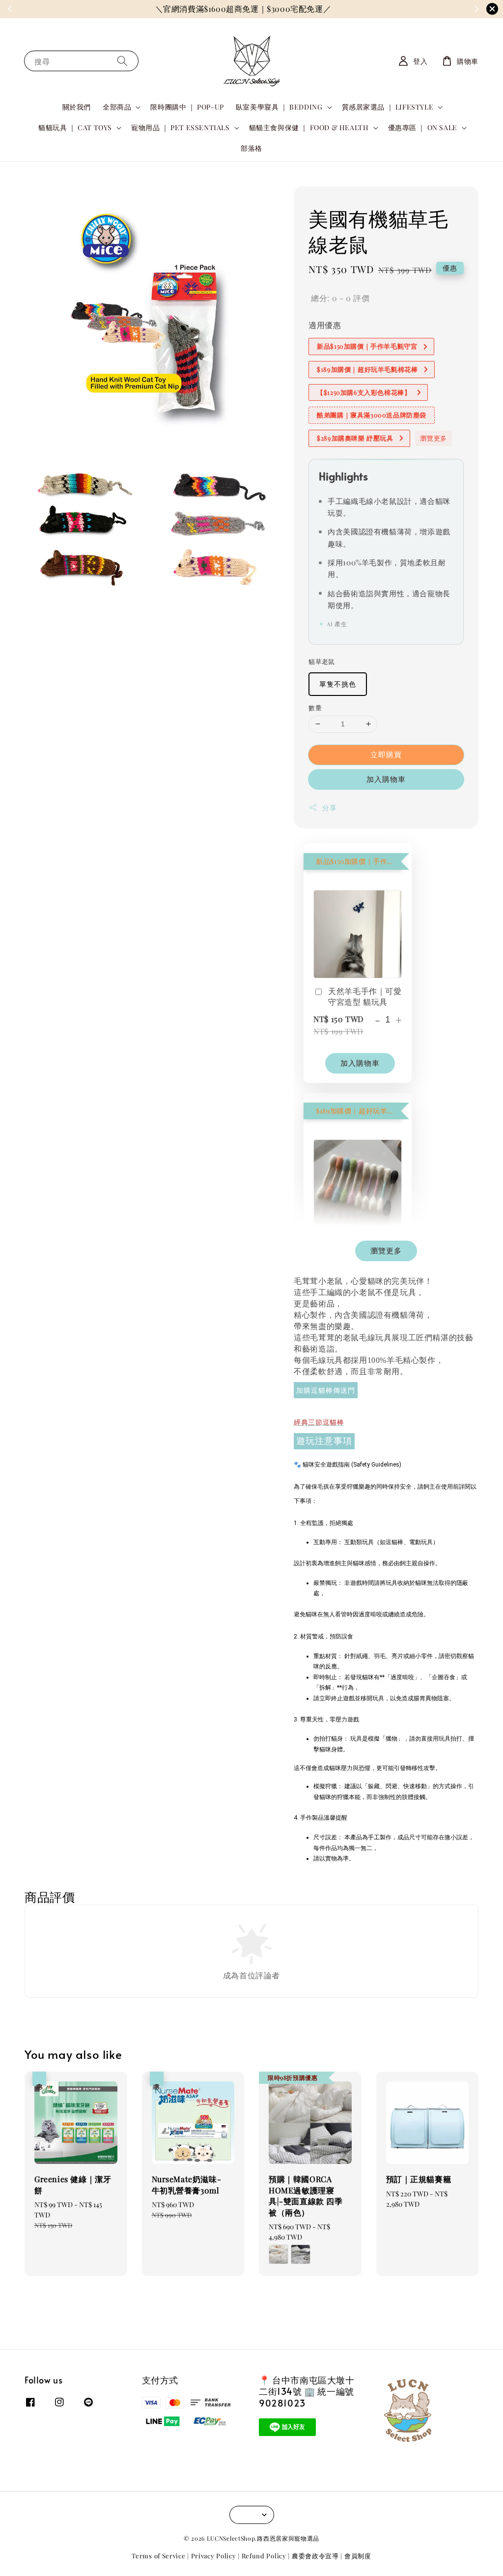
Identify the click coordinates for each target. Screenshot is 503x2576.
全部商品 (117, 107)
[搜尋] (122, 61)
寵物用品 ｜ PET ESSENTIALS (181, 128)
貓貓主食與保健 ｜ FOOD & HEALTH (309, 128)
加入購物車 (386, 779)
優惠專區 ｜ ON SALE (423, 128)
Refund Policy (264, 2556)
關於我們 (77, 107)
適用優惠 (325, 325)
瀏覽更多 (433, 438)
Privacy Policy (214, 2556)
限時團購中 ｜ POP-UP (187, 107)
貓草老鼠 (322, 661)
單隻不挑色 (338, 684)
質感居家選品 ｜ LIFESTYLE (388, 107)
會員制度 (358, 2556)
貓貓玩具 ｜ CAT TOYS (75, 128)
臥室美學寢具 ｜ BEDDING (279, 107)
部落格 (251, 148)
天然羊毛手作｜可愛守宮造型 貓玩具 (365, 996)
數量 (315, 707)
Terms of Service (158, 2556)
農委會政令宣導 (315, 2556)
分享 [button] (329, 808)
